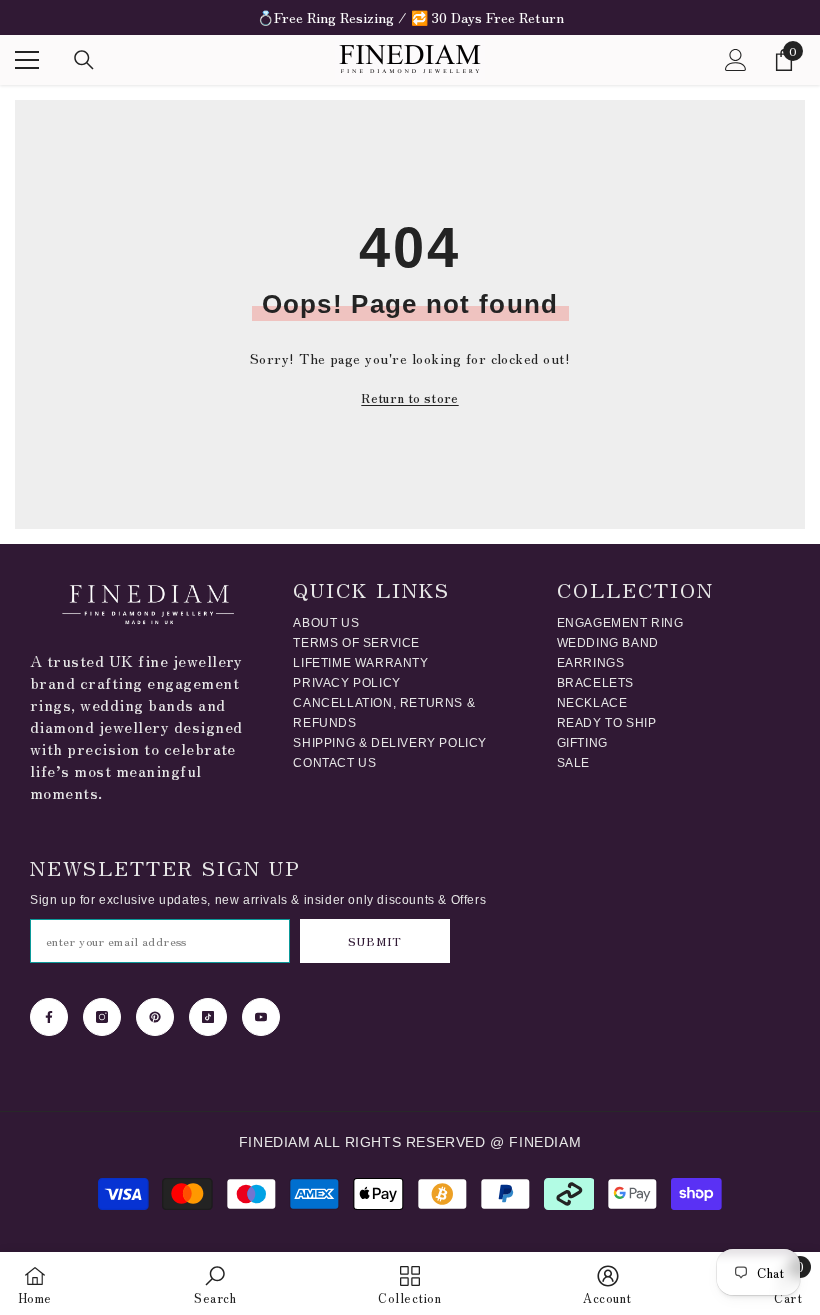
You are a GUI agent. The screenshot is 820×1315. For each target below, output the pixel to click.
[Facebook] (49, 1017)
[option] (410, 17)
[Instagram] (102, 1017)
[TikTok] (208, 1017)
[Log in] (736, 60)
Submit (374, 941)
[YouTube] (261, 1017)
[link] (215, 1283)
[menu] (27, 60)
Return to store (409, 397)
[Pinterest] (155, 1017)
